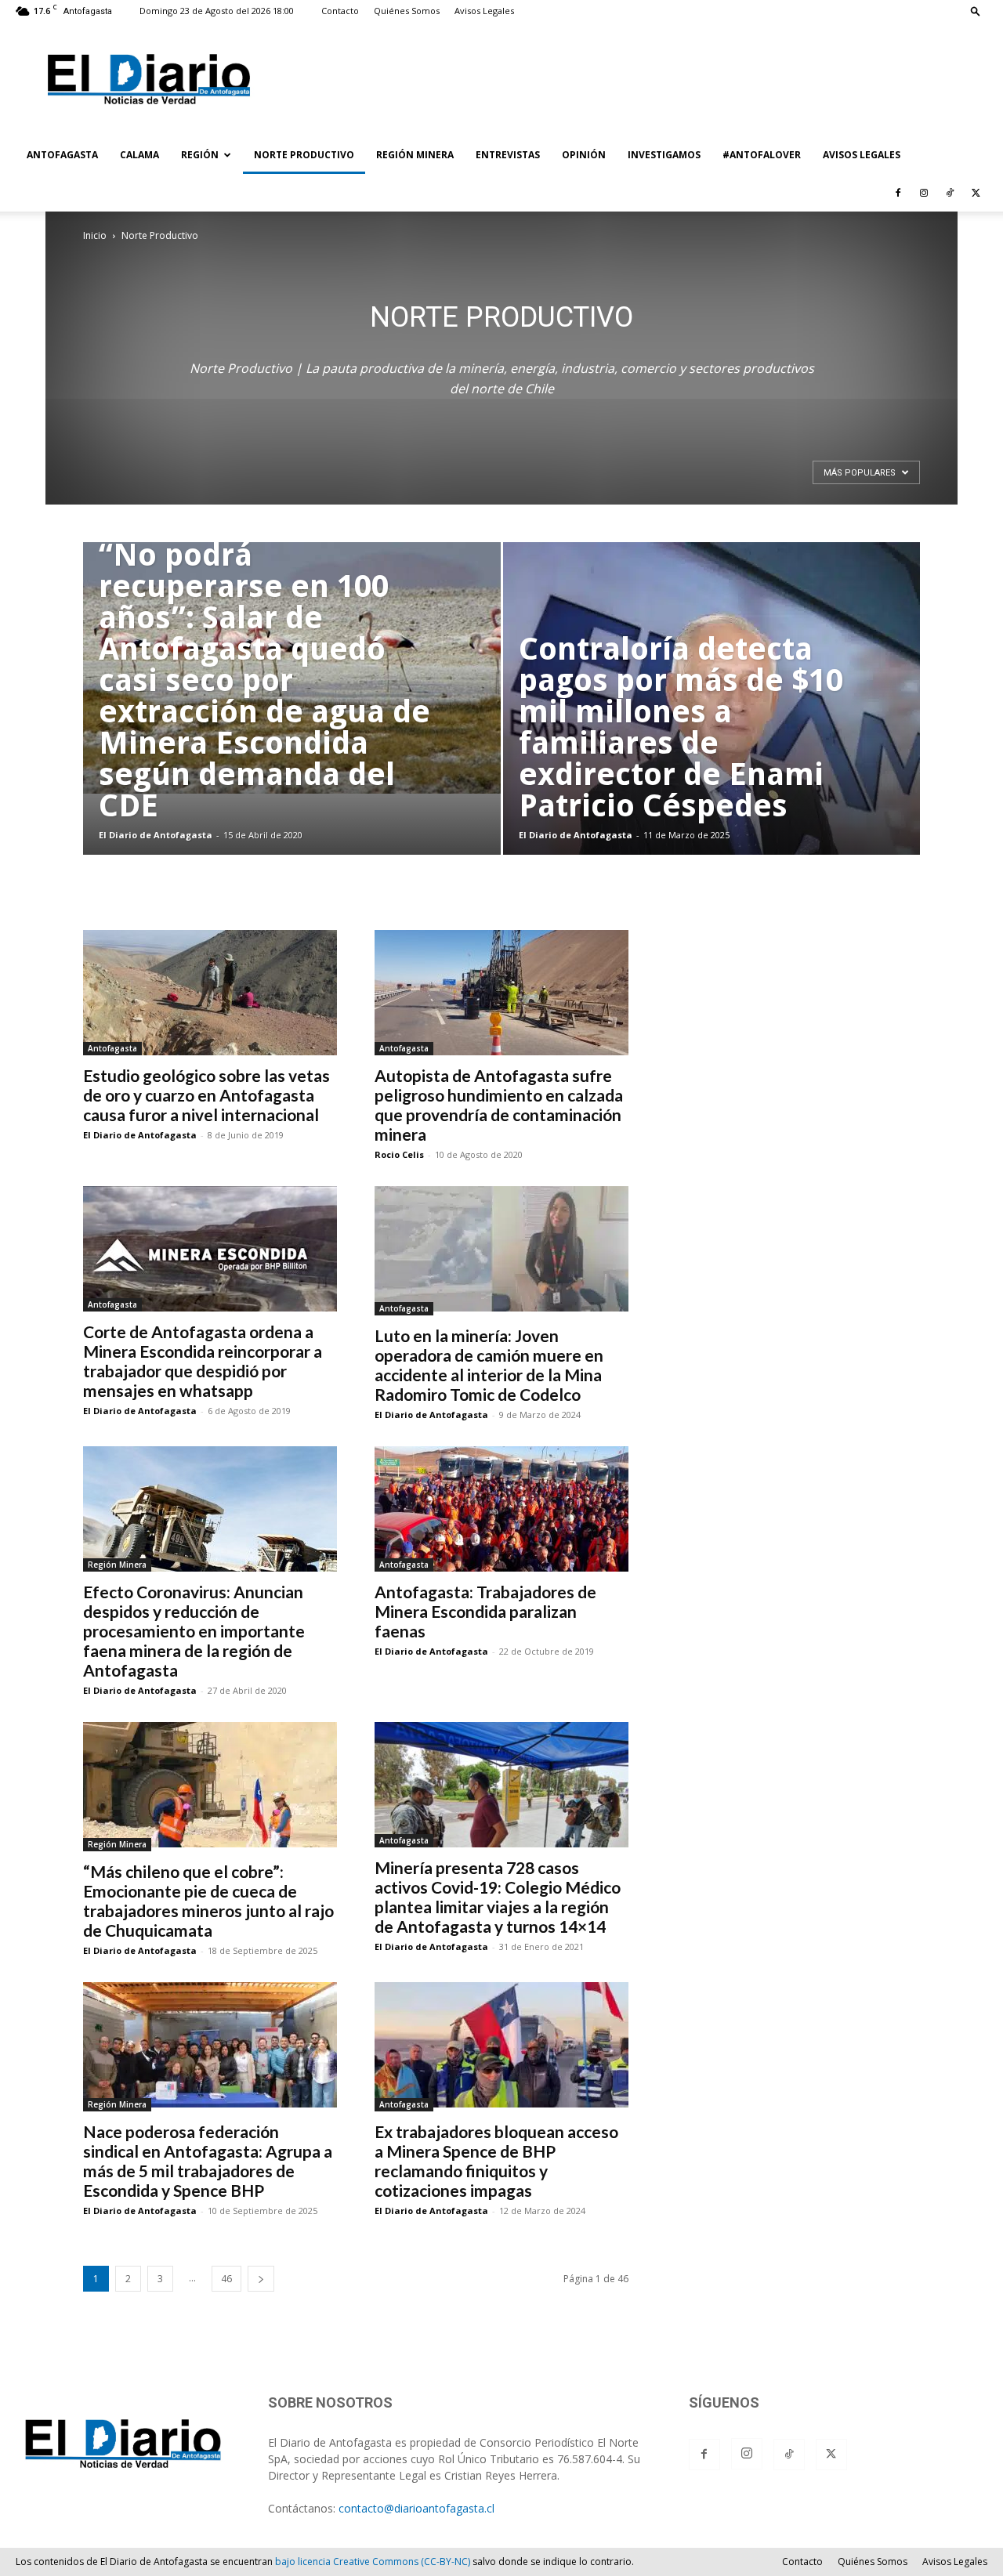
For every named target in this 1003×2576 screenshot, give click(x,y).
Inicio (95, 235)
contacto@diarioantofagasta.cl (416, 2508)
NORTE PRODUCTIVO (304, 155)
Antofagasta (112, 1048)
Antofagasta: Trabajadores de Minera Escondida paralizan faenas (485, 1611)
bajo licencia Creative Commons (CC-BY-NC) (373, 2562)
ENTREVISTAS (508, 155)
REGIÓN (200, 155)
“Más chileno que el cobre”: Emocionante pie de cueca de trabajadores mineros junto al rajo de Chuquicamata (208, 1901)
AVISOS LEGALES (862, 155)
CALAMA (139, 155)
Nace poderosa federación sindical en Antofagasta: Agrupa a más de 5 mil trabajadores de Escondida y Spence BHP (208, 2161)
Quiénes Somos (407, 11)
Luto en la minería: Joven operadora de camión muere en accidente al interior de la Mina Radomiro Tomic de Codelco (489, 1365)
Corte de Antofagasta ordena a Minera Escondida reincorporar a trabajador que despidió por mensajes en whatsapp (203, 1361)
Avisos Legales (484, 11)
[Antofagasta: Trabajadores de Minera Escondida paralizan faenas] (501, 1509)
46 (226, 2279)
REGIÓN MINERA (415, 155)
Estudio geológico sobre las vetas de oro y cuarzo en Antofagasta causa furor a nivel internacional (206, 1095)
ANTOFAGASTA (62, 155)
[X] (976, 193)
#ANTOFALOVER (762, 155)
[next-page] (261, 2279)
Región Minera (117, 1565)
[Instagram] (924, 193)
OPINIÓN (584, 155)
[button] (976, 11)
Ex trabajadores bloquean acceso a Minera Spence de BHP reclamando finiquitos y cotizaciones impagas (496, 2161)
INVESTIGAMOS (664, 155)
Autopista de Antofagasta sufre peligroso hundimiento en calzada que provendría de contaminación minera (499, 1105)
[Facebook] (898, 193)
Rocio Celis (399, 1154)
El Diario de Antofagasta (156, 835)
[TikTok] (950, 193)
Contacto (340, 11)
